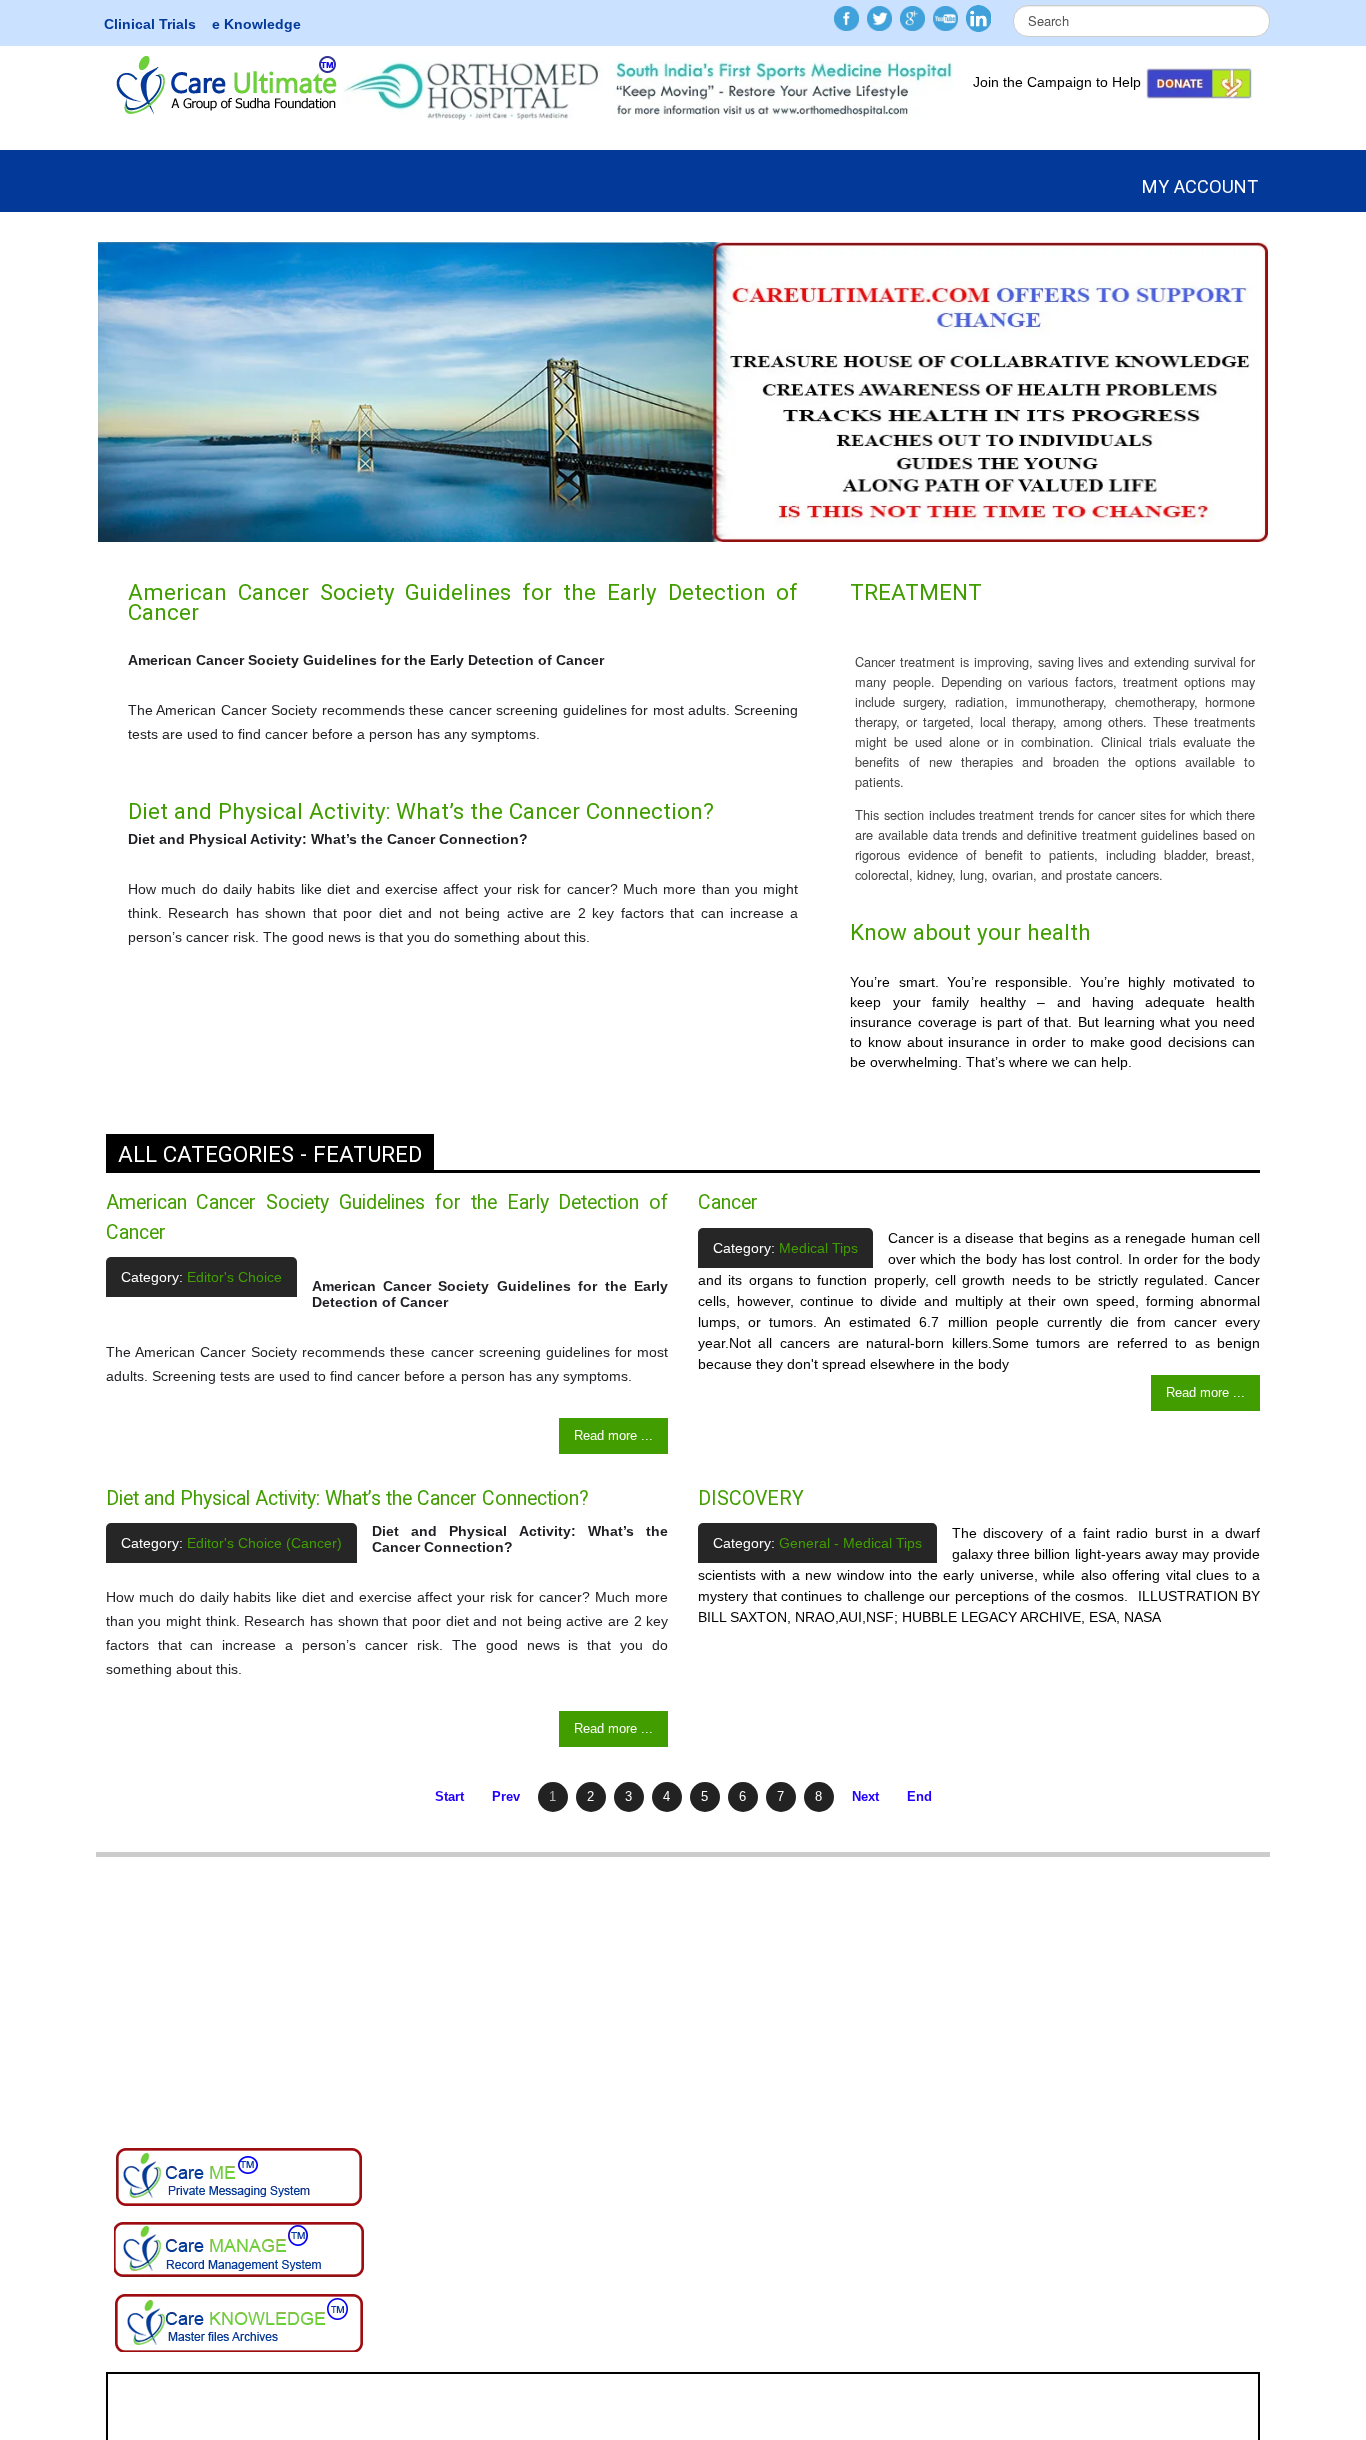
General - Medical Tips (850, 1543)
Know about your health (970, 932)
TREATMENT (916, 592)
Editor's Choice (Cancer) (264, 1543)
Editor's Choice (234, 1277)
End (919, 1797)
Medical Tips (818, 1248)
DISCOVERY (751, 1498)
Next (865, 1797)
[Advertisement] (683, 1997)
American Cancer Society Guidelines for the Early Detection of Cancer (463, 602)
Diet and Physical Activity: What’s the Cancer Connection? (421, 811)
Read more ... (613, 1435)
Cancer (728, 1202)
